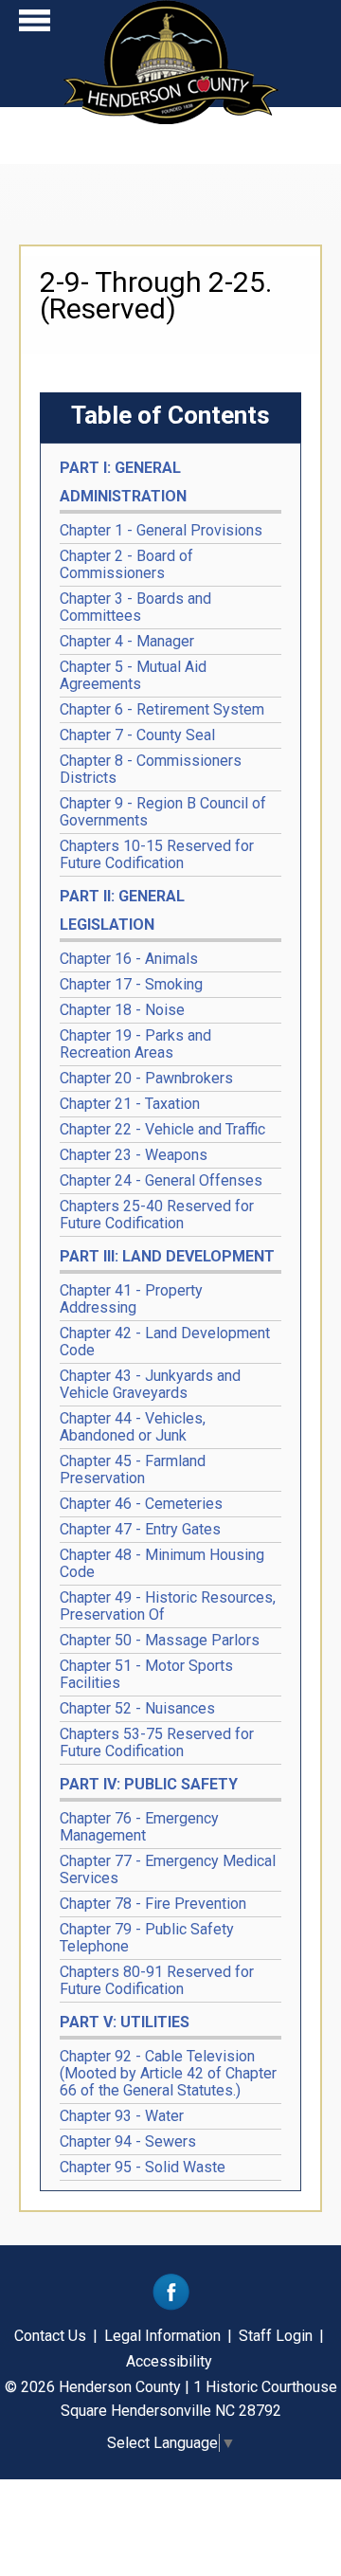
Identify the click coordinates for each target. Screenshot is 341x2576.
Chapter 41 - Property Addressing (131, 1299)
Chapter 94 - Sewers (128, 2141)
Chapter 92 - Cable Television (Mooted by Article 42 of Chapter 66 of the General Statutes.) (168, 2073)
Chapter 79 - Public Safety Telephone (147, 1938)
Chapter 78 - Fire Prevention (153, 1904)
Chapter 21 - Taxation (130, 1104)
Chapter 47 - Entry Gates (140, 1529)
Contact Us (50, 2336)
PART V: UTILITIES (125, 2022)
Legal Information (162, 2336)
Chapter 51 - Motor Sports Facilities (146, 1674)
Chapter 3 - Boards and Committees (135, 607)
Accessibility (169, 2361)
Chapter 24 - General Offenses (161, 1180)
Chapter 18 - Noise (122, 1010)
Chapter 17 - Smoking (131, 984)
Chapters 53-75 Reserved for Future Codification (157, 1742)
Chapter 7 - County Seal (137, 735)
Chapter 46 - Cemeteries (141, 1504)
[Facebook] (171, 2305)
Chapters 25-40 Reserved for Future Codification (157, 1215)
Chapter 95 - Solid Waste (143, 2167)
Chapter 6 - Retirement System (162, 709)
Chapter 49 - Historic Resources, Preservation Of (168, 1606)
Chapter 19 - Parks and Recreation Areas (135, 1044)
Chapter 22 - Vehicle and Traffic (162, 1129)
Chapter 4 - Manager (127, 641)
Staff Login (276, 2336)
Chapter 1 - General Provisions (161, 530)
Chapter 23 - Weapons (134, 1155)
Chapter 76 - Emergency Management (139, 1827)
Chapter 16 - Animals (129, 959)
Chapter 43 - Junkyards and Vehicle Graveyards (150, 1384)
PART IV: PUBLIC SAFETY (149, 1784)
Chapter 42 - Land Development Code (165, 1342)
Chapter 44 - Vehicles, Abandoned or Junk (133, 1427)
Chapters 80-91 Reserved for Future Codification (157, 1980)
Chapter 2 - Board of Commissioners (126, 564)
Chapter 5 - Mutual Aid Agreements (133, 675)
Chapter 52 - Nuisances (137, 1708)
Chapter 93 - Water (122, 2116)
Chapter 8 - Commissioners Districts (151, 769)
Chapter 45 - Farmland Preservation (133, 1469)
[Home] (171, 118)
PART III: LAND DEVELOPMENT (167, 1256)
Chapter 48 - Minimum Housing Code (162, 1563)
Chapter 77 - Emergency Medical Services (168, 1869)
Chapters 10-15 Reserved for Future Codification (157, 854)
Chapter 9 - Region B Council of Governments (163, 812)
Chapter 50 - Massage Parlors (160, 1640)
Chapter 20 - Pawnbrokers (146, 1078)
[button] (35, 25)
